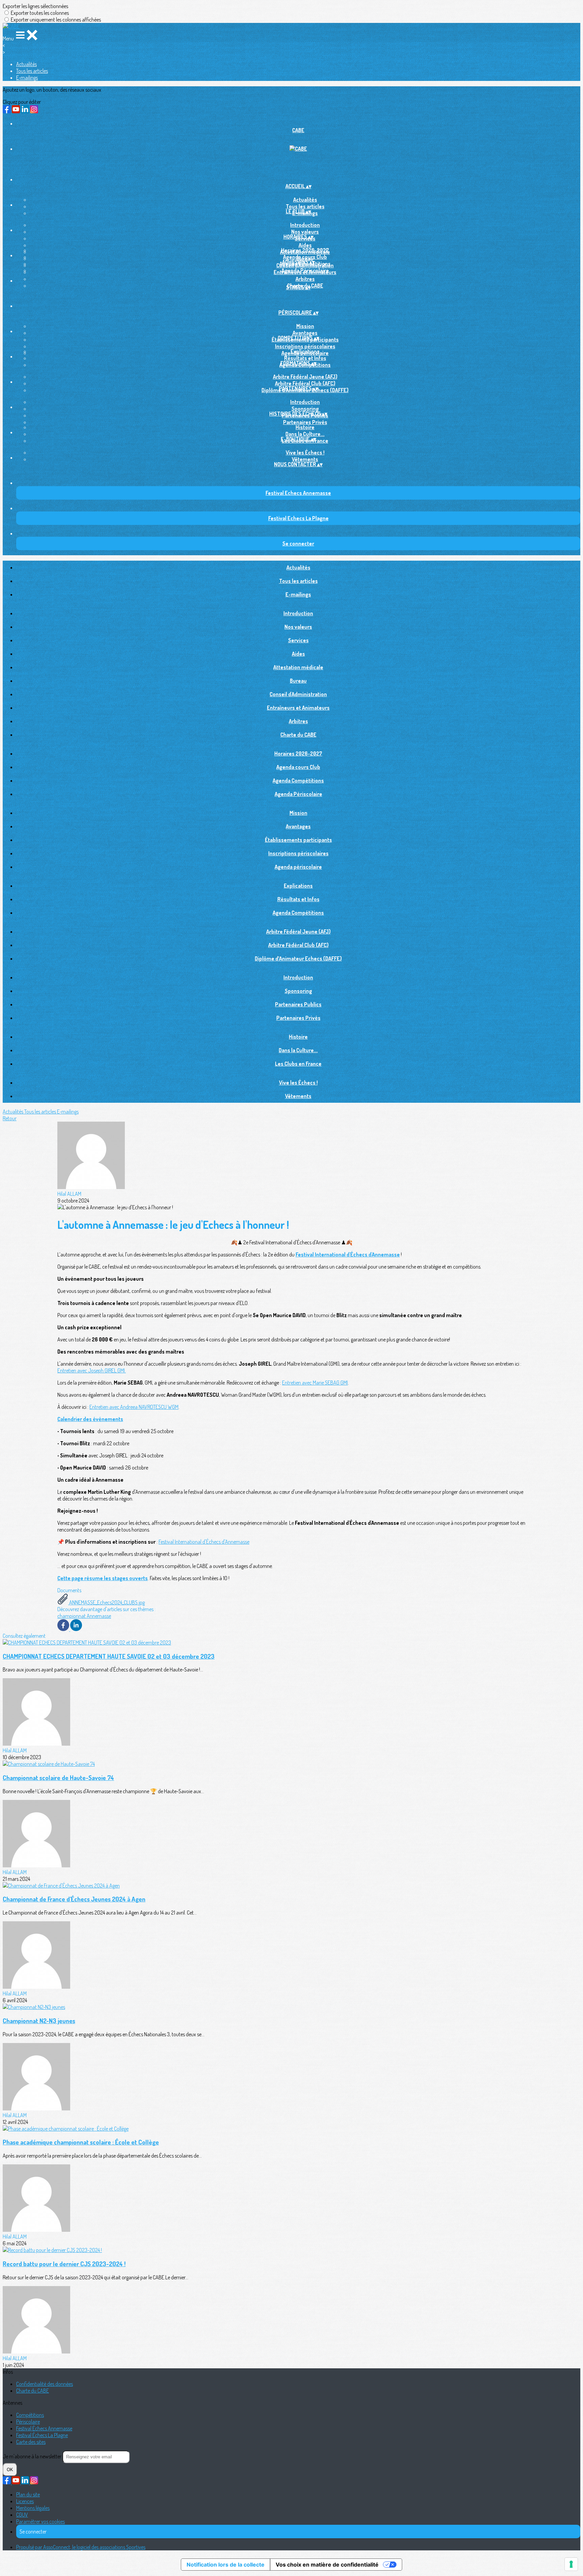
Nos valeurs (305, 232)
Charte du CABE (298, 735)
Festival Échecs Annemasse (44, 2428)
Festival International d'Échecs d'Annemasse (204, 1542)
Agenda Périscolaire (305, 270)
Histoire (305, 427)
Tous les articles (32, 71)
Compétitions (30, 2415)
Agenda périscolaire (298, 867)
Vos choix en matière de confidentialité (327, 2565)
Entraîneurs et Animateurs (298, 708)
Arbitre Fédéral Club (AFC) (305, 383)
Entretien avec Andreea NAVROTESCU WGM (134, 1407)
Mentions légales (33, 2508)
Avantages (305, 333)
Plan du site (28, 2494)
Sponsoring (305, 409)
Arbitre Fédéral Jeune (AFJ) (305, 377)
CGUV (22, 2515)
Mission (305, 326)
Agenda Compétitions (298, 780)
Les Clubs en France (298, 1064)
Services (298, 640)
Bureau (298, 681)
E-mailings (27, 78)
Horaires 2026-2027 (305, 250)
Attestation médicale (298, 667)
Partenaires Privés (305, 422)
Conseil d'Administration (298, 694)
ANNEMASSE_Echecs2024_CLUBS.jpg (106, 1602)
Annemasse (99, 1616)
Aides (305, 245)
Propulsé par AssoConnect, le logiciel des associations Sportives (81, 2547)
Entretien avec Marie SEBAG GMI (315, 1383)
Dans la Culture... (305, 434)
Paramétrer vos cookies (40, 2521)
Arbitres (305, 279)
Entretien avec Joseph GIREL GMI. (92, 1370)
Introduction (305, 225)
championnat (72, 1616)
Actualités (26, 64)
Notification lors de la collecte (226, 2565)
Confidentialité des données (45, 2384)
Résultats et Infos (305, 358)
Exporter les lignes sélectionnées (35, 6)
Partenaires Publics (298, 1004)
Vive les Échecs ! (305, 452)
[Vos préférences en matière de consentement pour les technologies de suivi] (571, 2564)
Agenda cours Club (305, 257)
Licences (25, 2501)
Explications (305, 351)
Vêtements (305, 459)
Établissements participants (298, 840)
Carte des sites (31, 2442)
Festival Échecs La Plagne (42, 2435)
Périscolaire (28, 2422)
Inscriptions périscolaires (305, 346)
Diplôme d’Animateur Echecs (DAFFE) (298, 958)
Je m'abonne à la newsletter (33, 2456)
